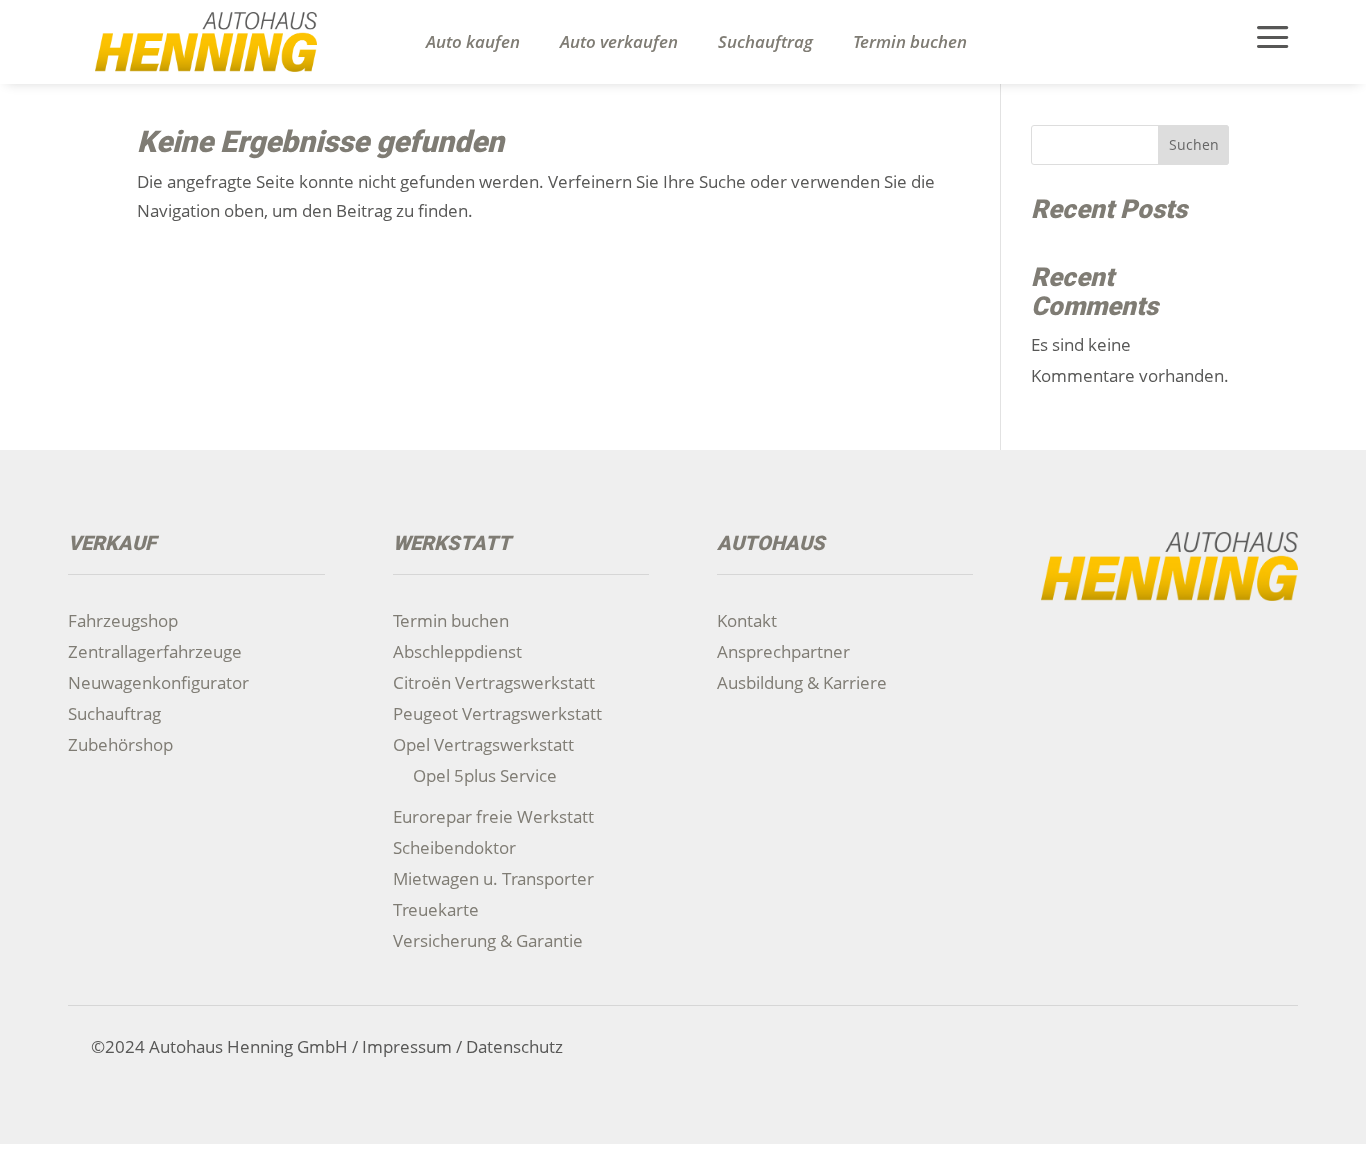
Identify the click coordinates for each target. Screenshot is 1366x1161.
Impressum (407, 1046)
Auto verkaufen (619, 42)
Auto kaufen (473, 42)
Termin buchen (910, 42)
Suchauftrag (765, 42)
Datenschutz (514, 1046)
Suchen (1194, 144)
